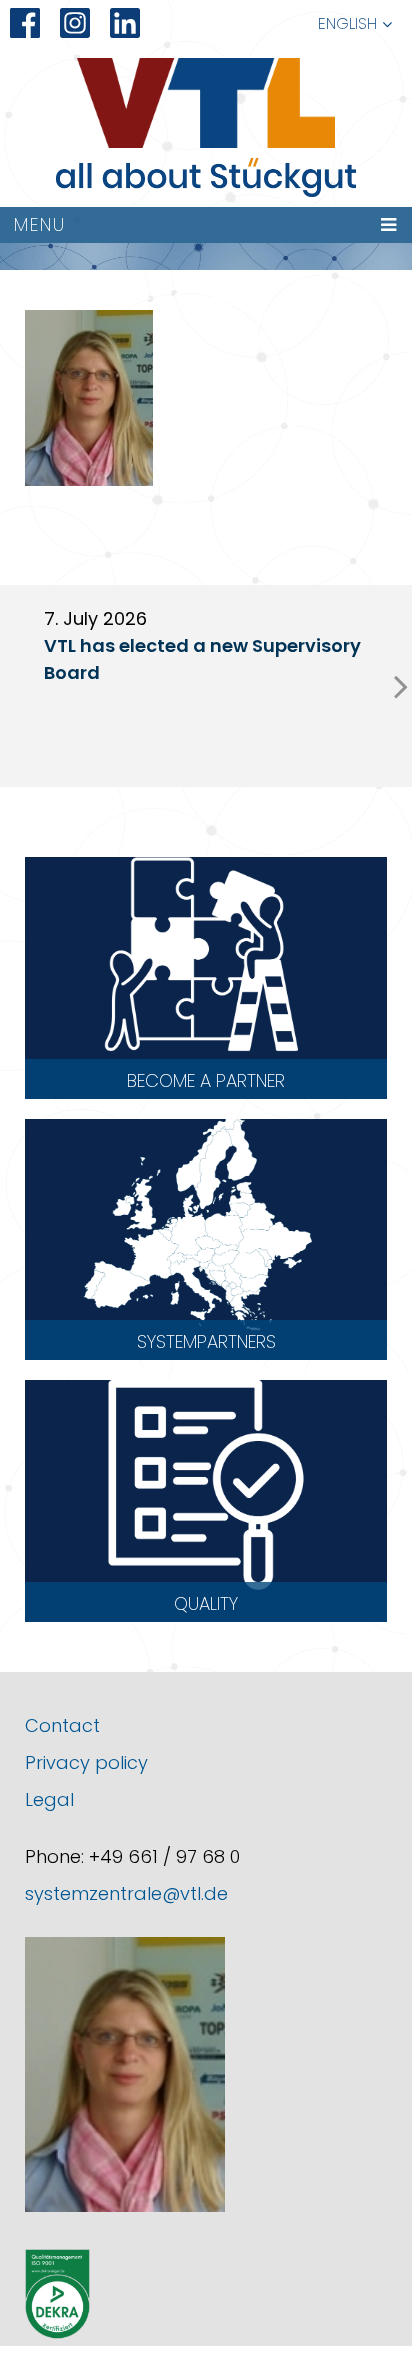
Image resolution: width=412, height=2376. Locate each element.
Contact (62, 1725)
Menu (40, 224)
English (347, 23)
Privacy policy (86, 1762)
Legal (49, 1799)
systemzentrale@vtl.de (126, 1893)
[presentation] (401, 686)
